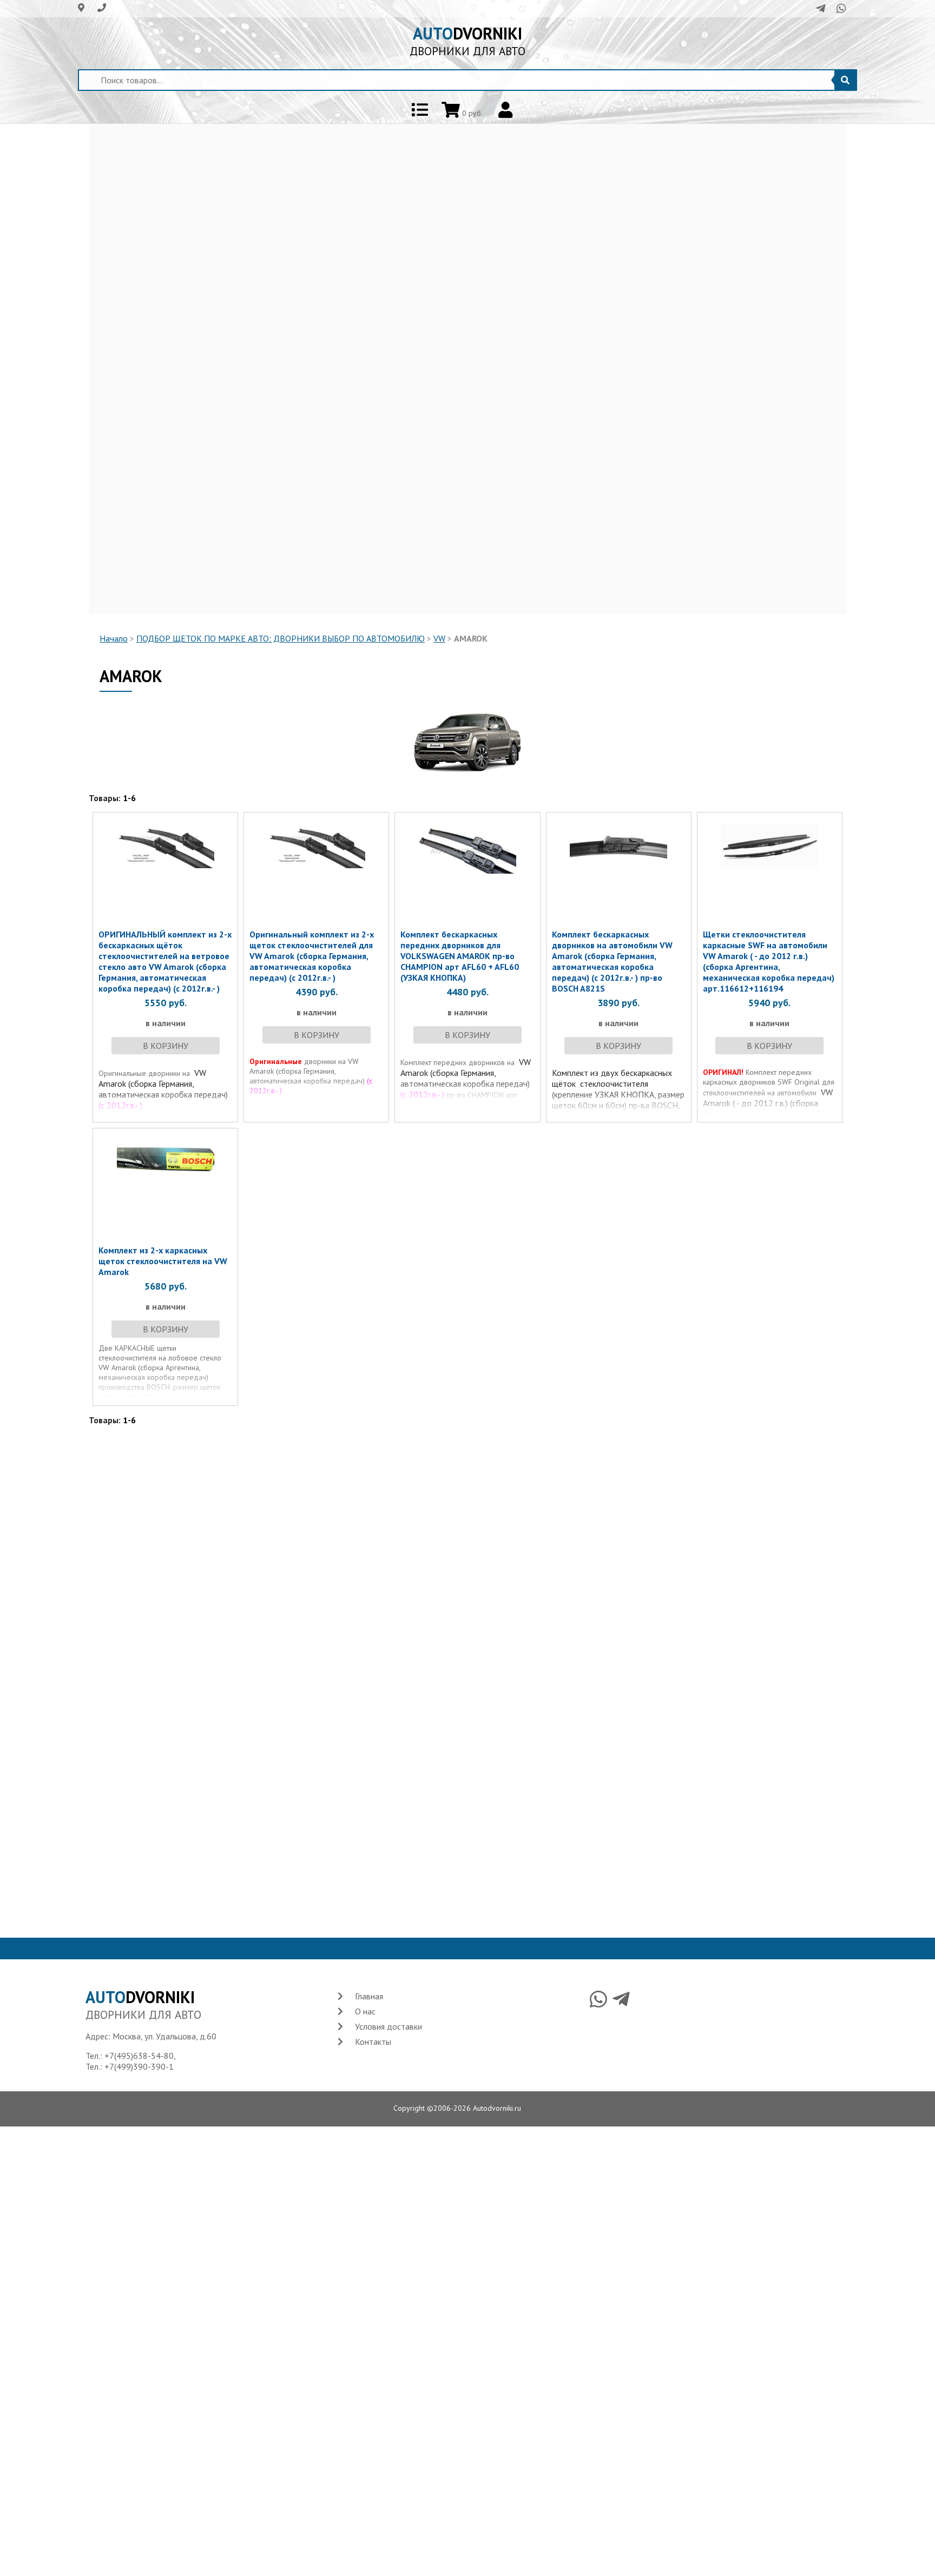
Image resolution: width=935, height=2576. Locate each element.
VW (439, 638)
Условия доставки (389, 2026)
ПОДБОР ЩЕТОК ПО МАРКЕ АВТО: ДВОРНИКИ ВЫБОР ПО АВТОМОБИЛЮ (281, 638)
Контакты (373, 2042)
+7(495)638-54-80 (139, 2056)
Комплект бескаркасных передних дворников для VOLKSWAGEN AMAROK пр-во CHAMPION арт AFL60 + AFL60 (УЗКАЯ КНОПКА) (460, 956)
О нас (365, 2011)
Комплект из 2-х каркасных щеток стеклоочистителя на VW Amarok (163, 1261)
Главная (369, 1996)
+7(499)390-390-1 (139, 2066)
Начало (114, 638)
